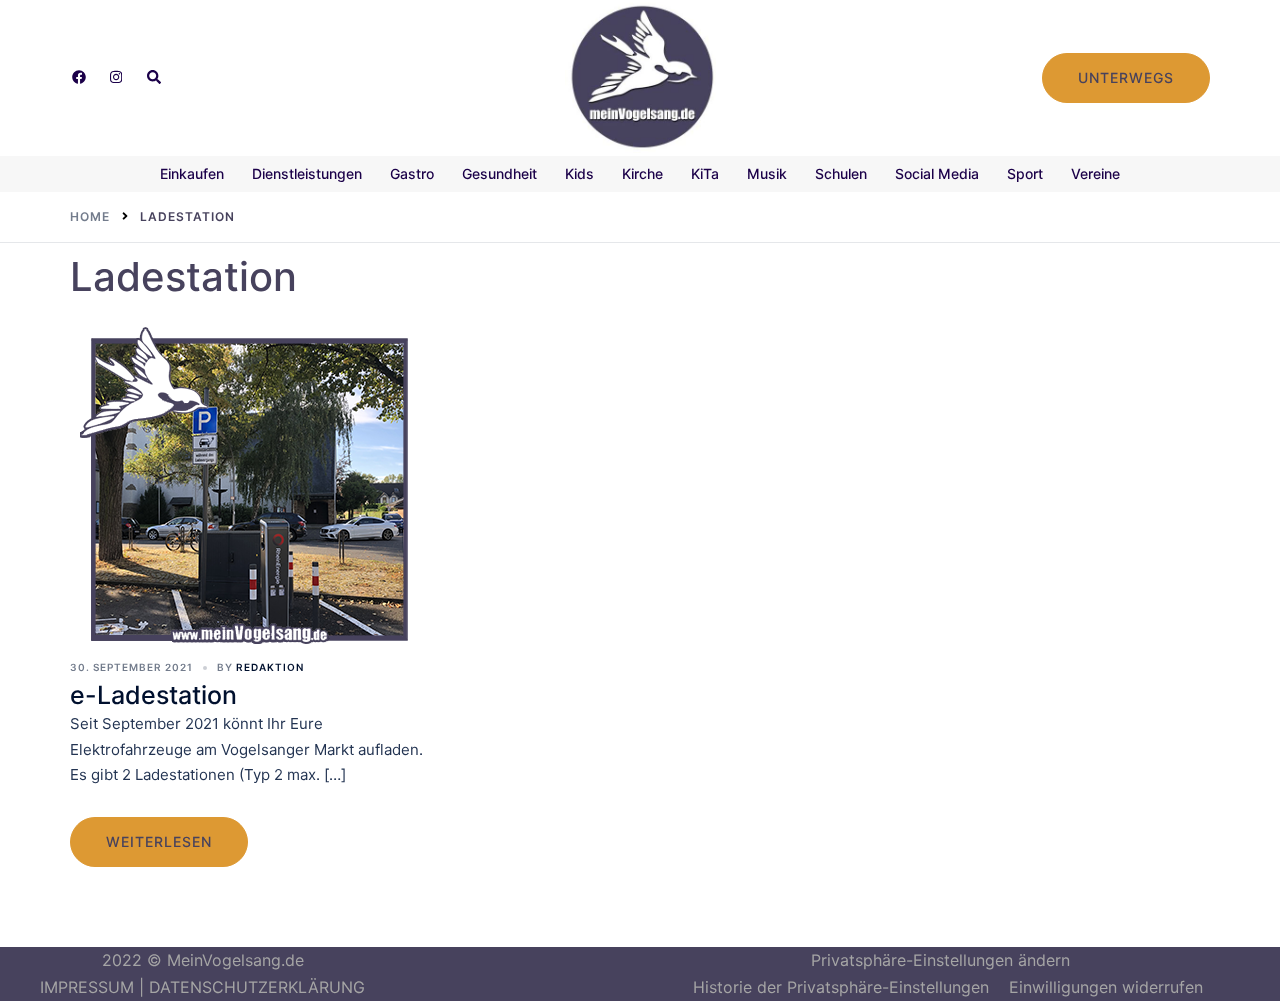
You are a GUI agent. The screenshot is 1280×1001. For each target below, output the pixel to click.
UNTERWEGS (1126, 77)
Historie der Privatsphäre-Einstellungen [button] (841, 987)
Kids (579, 173)
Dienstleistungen (307, 173)
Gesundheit (499, 173)
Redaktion (270, 667)
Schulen (841, 173)
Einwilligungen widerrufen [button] (1106, 987)
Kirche (642, 173)
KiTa (705, 173)
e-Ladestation (153, 695)
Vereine (1095, 173)
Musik (767, 173)
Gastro (412, 173)
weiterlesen (159, 841)
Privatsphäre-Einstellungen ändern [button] (940, 960)
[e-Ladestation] (250, 489)
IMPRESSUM (87, 987)
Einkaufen (192, 173)
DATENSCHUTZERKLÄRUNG (257, 987)
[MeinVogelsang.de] (640, 76)
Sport (1025, 173)
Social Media (937, 173)
